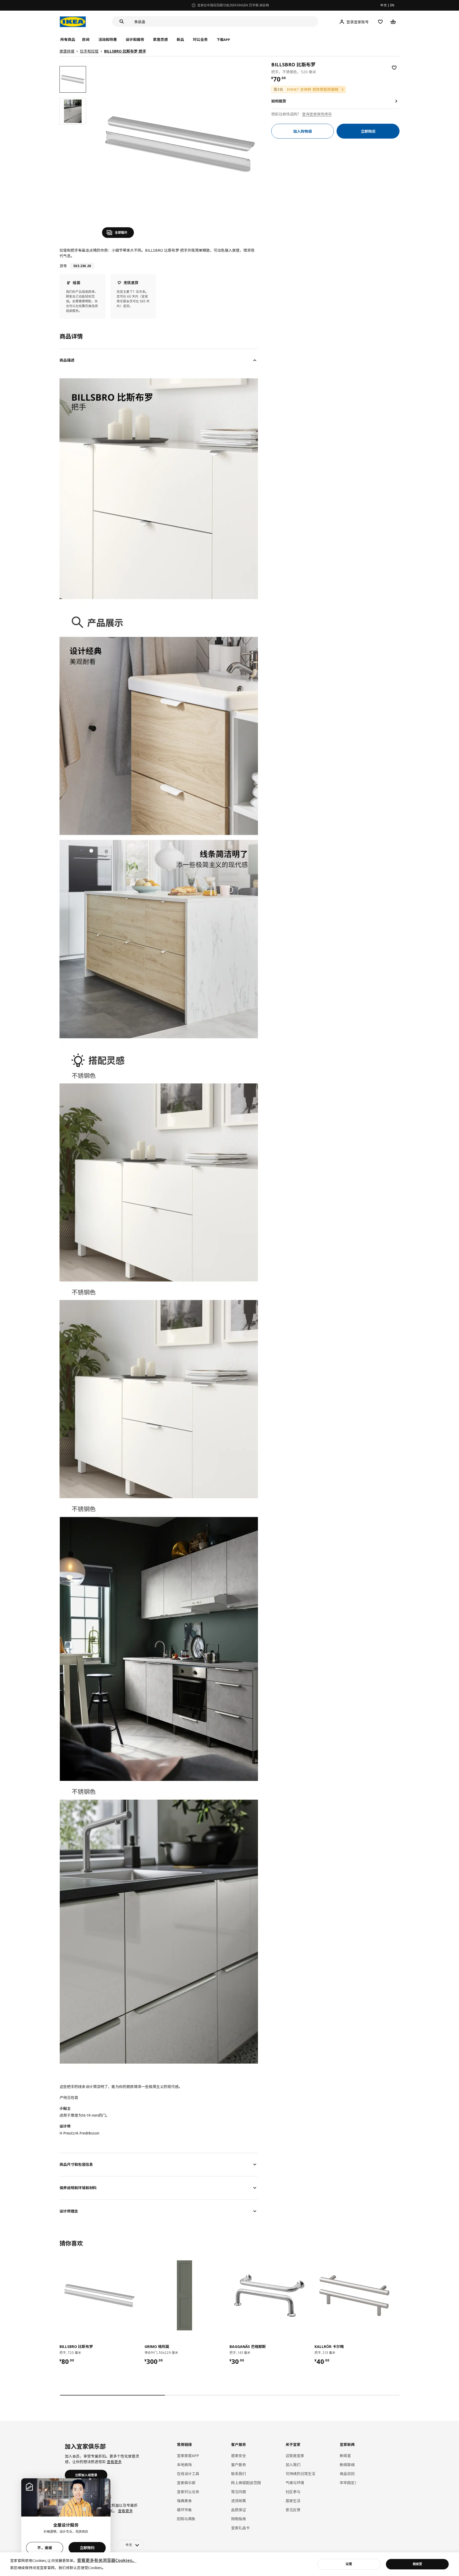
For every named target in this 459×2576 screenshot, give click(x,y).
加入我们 (293, 2465)
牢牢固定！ (349, 2483)
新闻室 (345, 2456)
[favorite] (394, 68)
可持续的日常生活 (300, 2474)
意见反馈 (293, 2510)
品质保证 (239, 2510)
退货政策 (239, 2501)
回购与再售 (186, 2519)
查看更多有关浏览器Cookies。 (107, 2560)
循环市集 (184, 2510)
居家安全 (239, 2456)
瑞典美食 (184, 2501)
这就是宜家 (295, 2456)
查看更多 (114, 2462)
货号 (63, 266)
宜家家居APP (188, 2456)
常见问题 (239, 2492)
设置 (349, 2564)
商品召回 (347, 2474)
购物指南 (239, 2519)
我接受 (417, 2564)
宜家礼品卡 (240, 2528)
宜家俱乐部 (186, 2483)
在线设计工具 (188, 2474)
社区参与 (293, 2492)
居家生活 (293, 2501)
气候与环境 (295, 2483)
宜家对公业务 (188, 2492)
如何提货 (279, 101)
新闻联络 (347, 2465)
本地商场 (184, 2465)
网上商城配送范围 (246, 2483)
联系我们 (239, 2474)
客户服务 (239, 2465)
